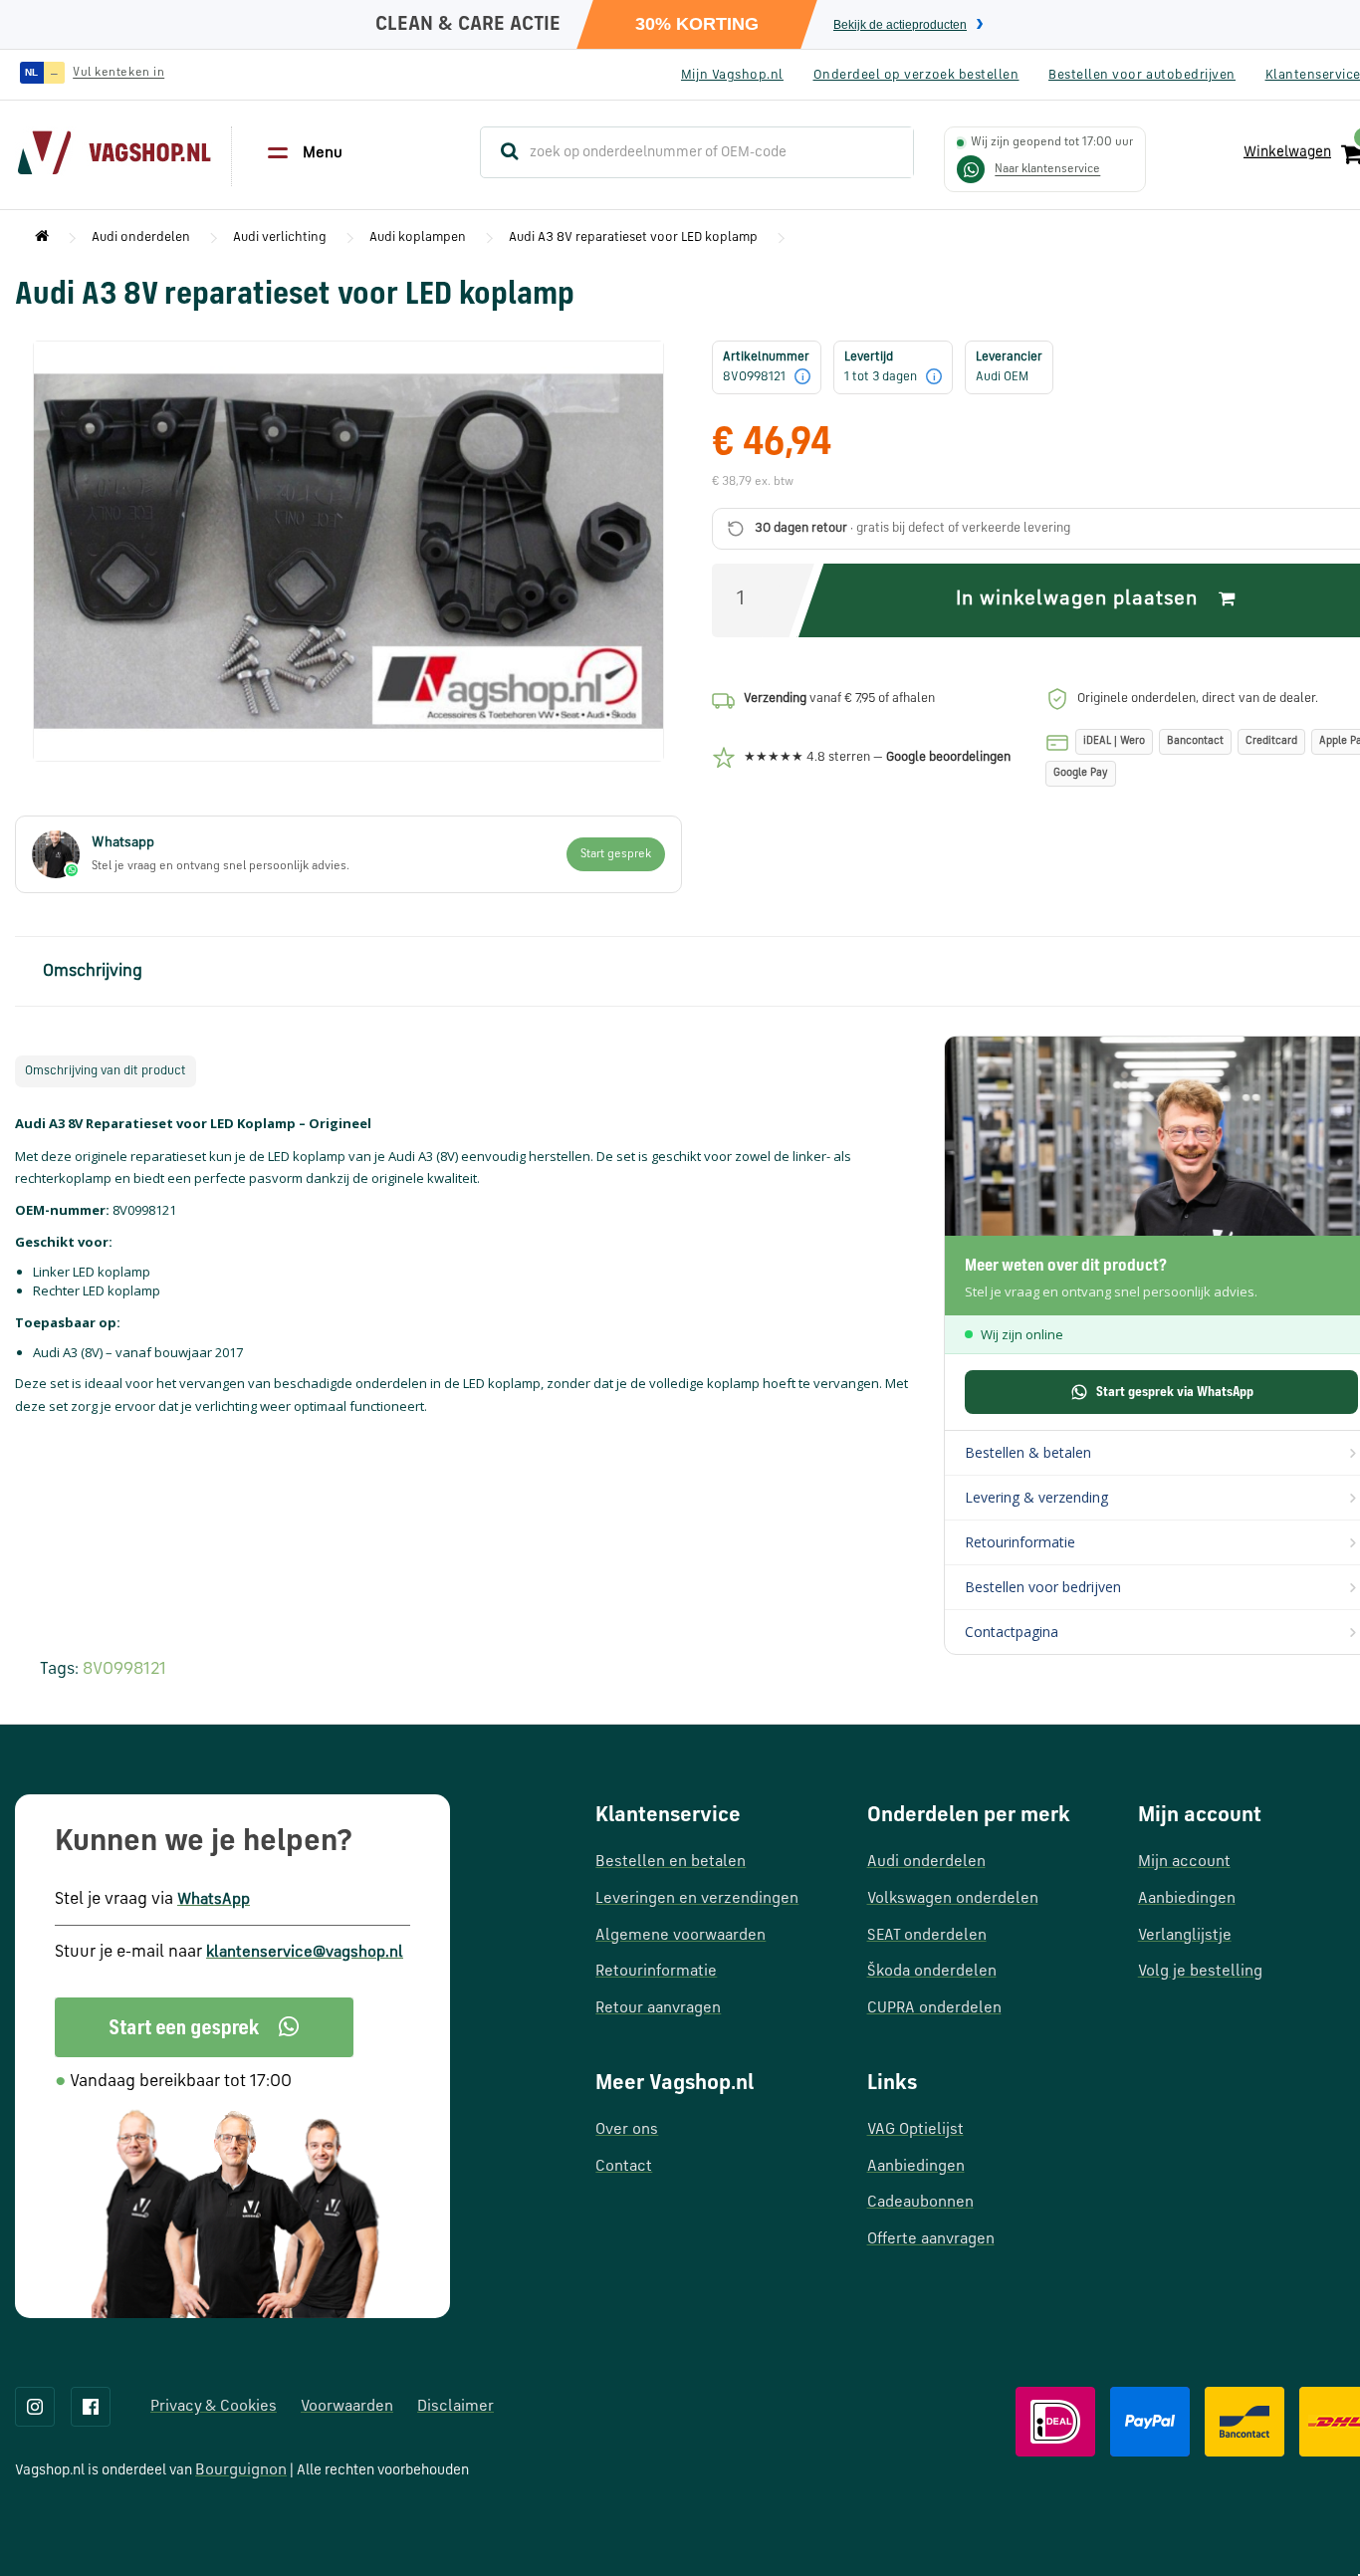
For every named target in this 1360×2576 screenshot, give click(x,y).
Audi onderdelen (141, 237)
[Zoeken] (501, 153)
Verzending (775, 699)
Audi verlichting (280, 237)
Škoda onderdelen (932, 1972)
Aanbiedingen (916, 2167)
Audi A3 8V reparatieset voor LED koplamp (633, 237)
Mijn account (1184, 1862)
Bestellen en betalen (671, 1862)
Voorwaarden (347, 2407)
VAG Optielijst (915, 2130)
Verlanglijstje (1185, 1936)
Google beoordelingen (948, 757)
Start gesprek (616, 854)
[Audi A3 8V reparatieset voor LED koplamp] (348, 551)
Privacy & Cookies (214, 2407)
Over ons (627, 2130)
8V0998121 (124, 1669)
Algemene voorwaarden (680, 1936)
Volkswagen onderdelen (953, 1899)
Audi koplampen (418, 237)
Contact (624, 2167)
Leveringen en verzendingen (697, 1899)
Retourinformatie (656, 1972)
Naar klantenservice (1047, 169)
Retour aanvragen (658, 2008)
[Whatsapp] (204, 2027)
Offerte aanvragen (931, 2239)
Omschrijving (93, 971)
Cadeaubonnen (920, 2203)
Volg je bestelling (1200, 1972)
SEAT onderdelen (927, 1936)
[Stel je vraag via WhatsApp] (971, 169)
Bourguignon (241, 2470)
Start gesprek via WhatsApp (1175, 1392)
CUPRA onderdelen (934, 2008)
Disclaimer (455, 2407)
